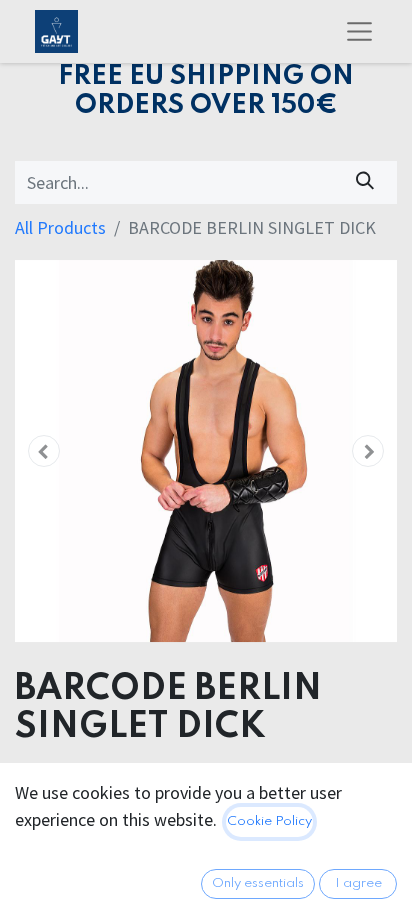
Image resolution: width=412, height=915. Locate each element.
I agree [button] (358, 883)
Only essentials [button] (258, 883)
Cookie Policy (269, 821)
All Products (60, 227)
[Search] (365, 182)
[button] (43, 451)
